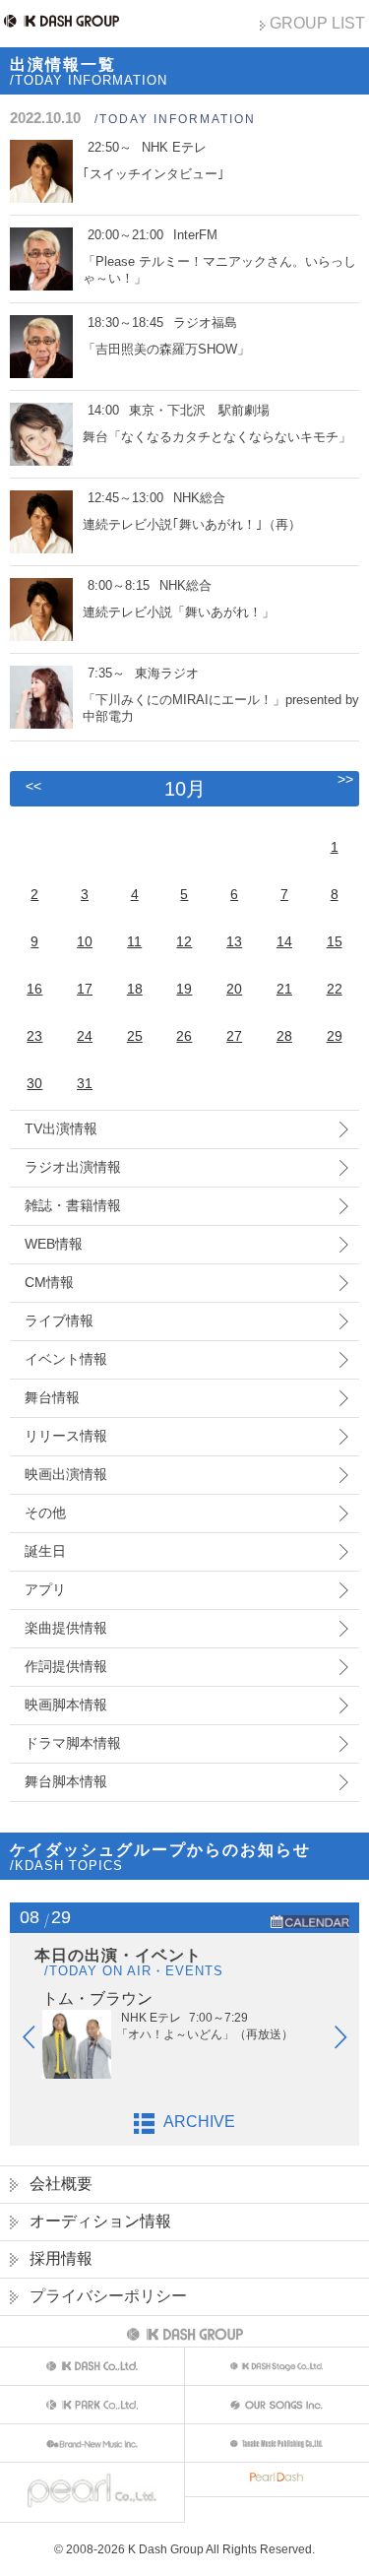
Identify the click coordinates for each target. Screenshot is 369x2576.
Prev (38, 2041)
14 (284, 941)
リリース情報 (66, 1436)
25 (135, 1036)
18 (135, 989)
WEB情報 (54, 1244)
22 (335, 989)
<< (33, 786)
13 (234, 941)
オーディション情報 (100, 2221)
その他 (45, 1513)
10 (85, 941)
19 (184, 989)
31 (85, 1083)
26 (184, 1036)
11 (134, 941)
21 (284, 989)
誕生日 (45, 1551)
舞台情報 (52, 1397)
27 (234, 1036)
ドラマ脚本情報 (73, 1743)
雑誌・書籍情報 (73, 1205)
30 (34, 1083)
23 (34, 1036)
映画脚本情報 (66, 1705)
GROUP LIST (317, 23)
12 (184, 941)
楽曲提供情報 (66, 1628)
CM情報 (49, 1282)
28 (284, 1036)
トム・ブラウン (97, 1998)
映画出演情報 (66, 1474)
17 (85, 989)
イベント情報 (66, 1359)
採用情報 (61, 2258)
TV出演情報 (61, 1128)
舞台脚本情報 (66, 1781)
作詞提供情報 (66, 1666)
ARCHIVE (199, 2122)
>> (345, 779)
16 (34, 989)
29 (335, 1036)
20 (234, 989)
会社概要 (61, 2184)
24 (85, 1036)
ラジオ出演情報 (73, 1167)
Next (350, 2041)
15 (335, 941)
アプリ (45, 1589)
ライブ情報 (59, 1320)
